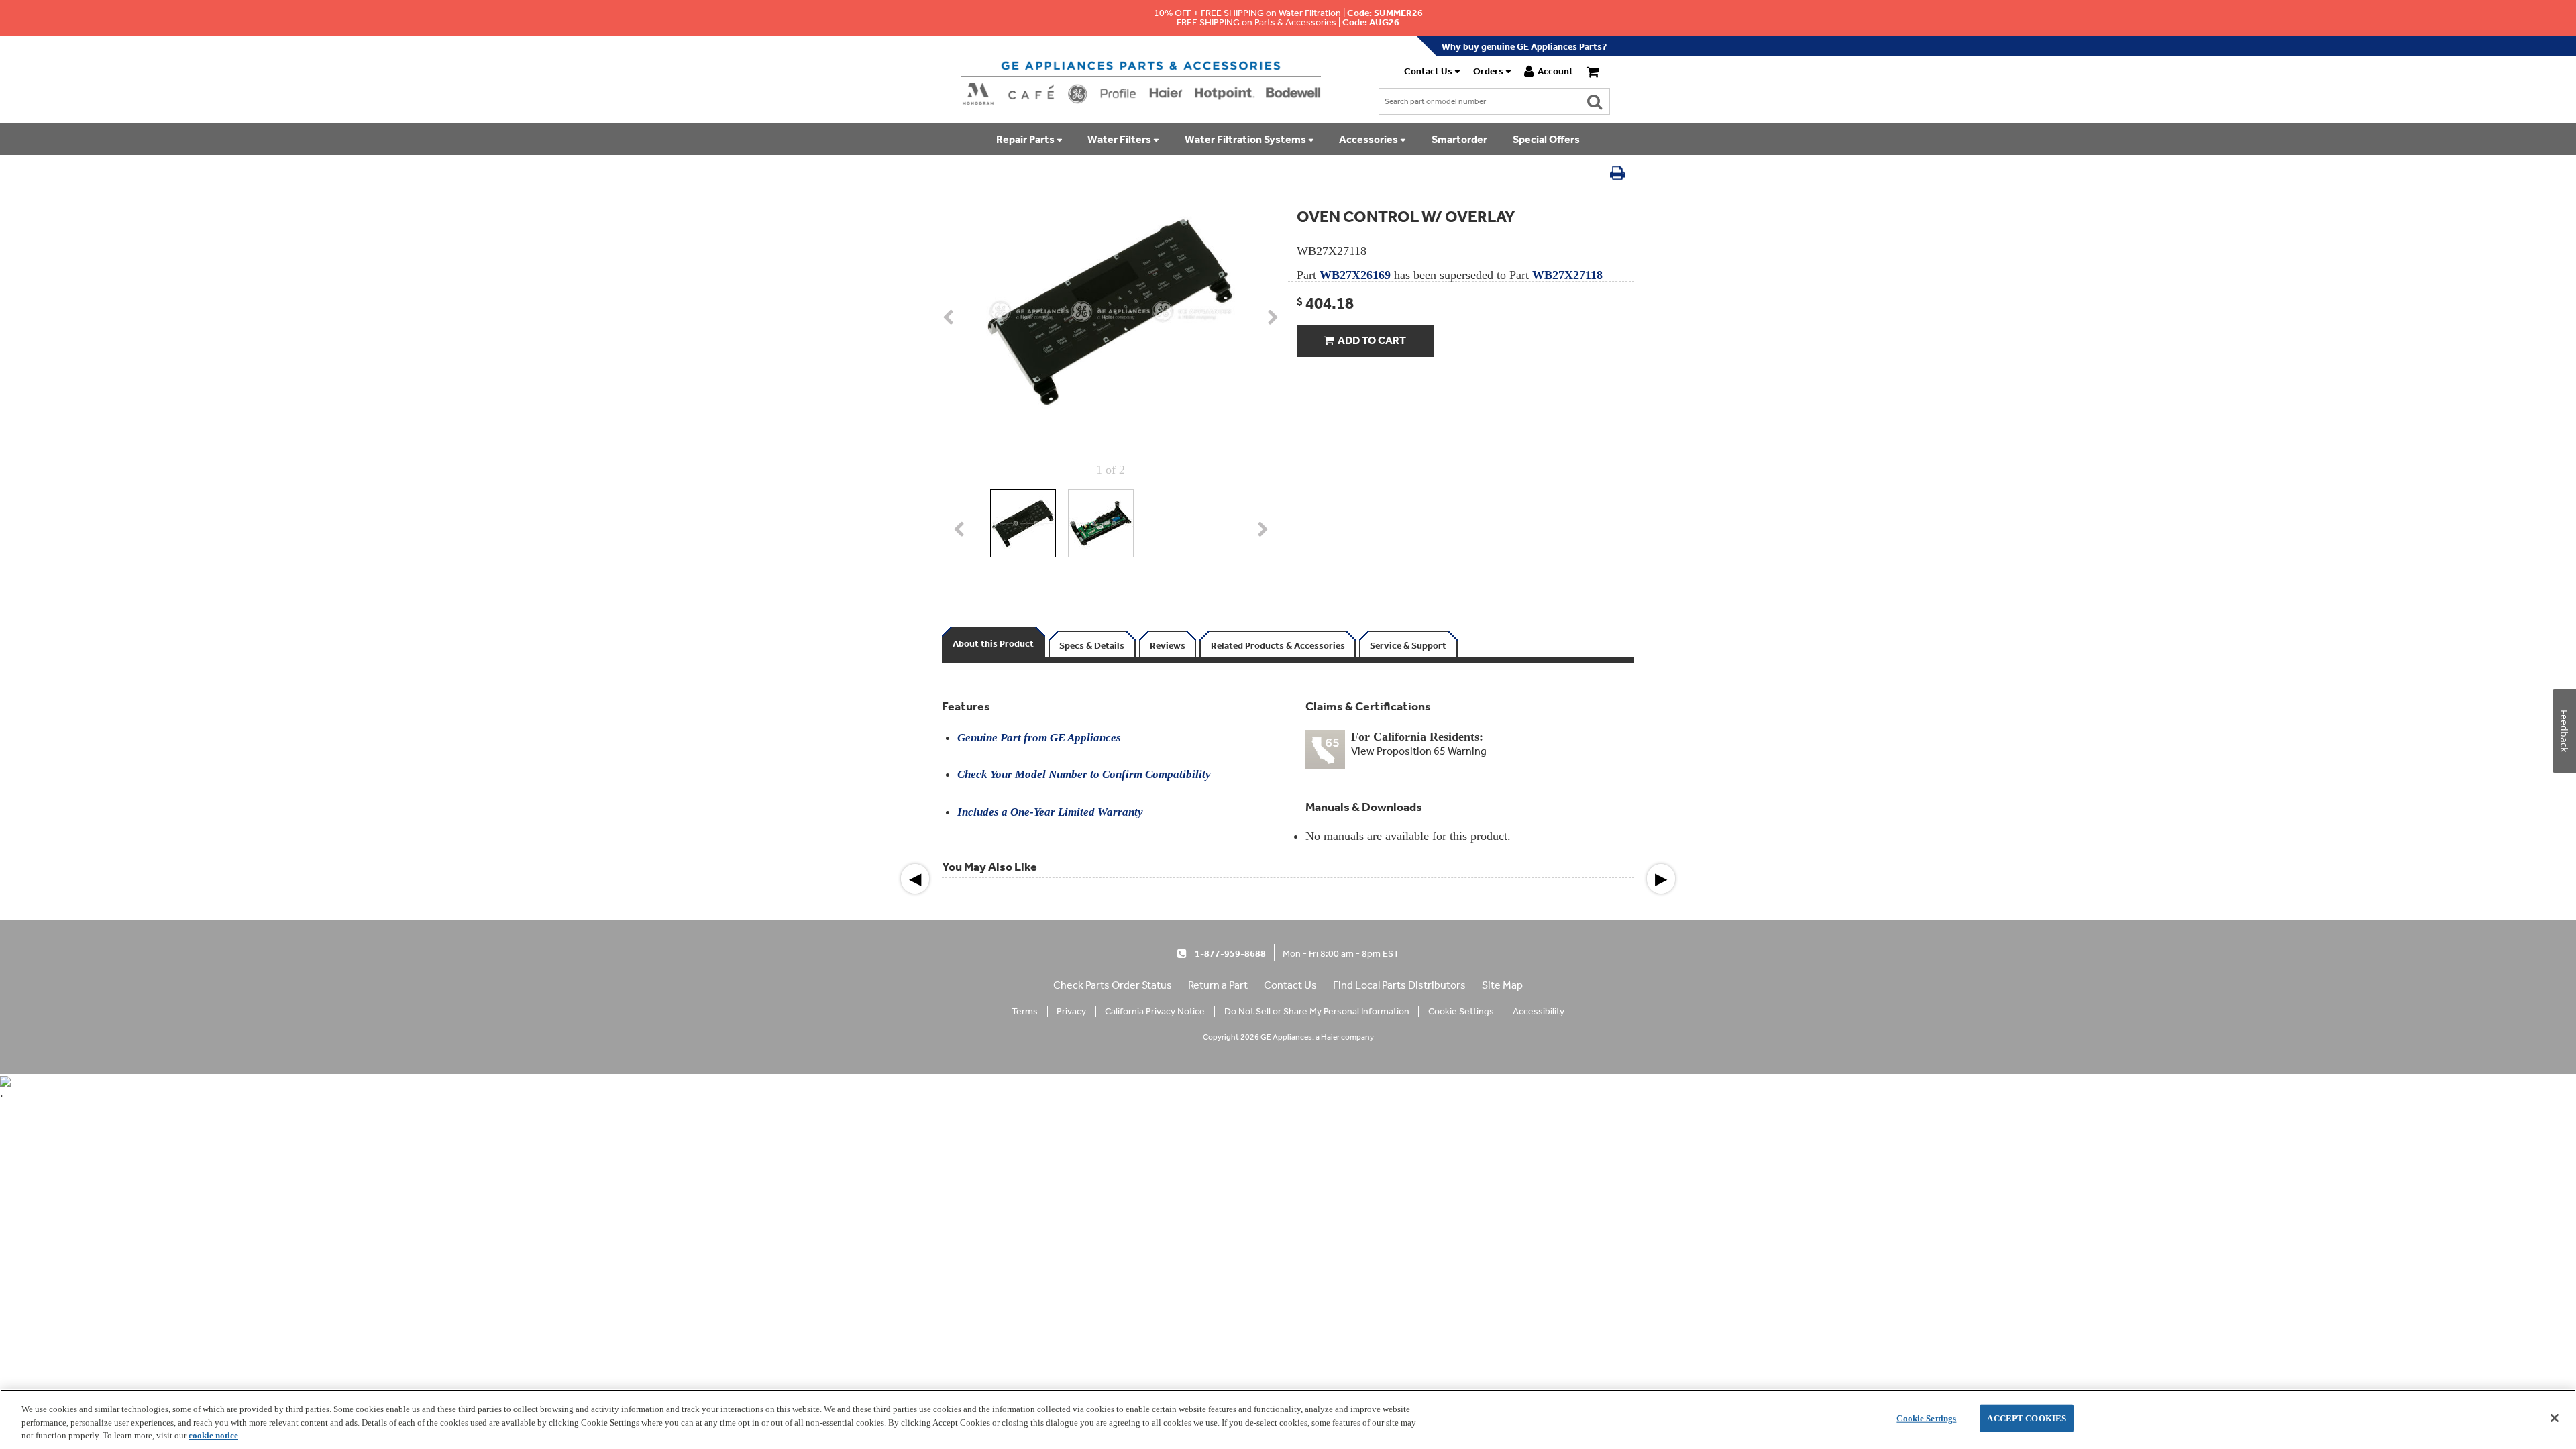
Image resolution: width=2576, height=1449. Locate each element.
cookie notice (213, 1435)
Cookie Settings (1926, 1418)
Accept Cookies (2027, 1418)
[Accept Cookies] (2555, 1418)
